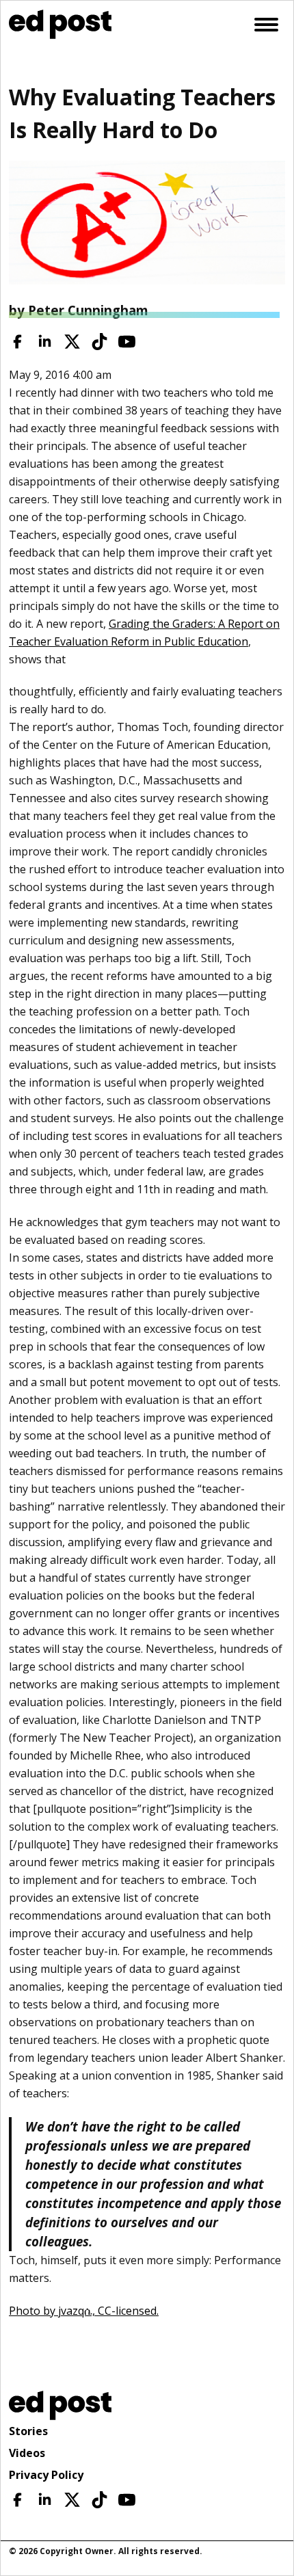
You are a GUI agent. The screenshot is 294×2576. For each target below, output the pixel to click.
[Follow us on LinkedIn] (45, 342)
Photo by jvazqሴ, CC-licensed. (84, 2311)
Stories (28, 2431)
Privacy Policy (46, 2475)
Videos (27, 2453)
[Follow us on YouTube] (127, 342)
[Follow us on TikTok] (99, 342)
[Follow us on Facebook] (17, 342)
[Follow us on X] (72, 342)
